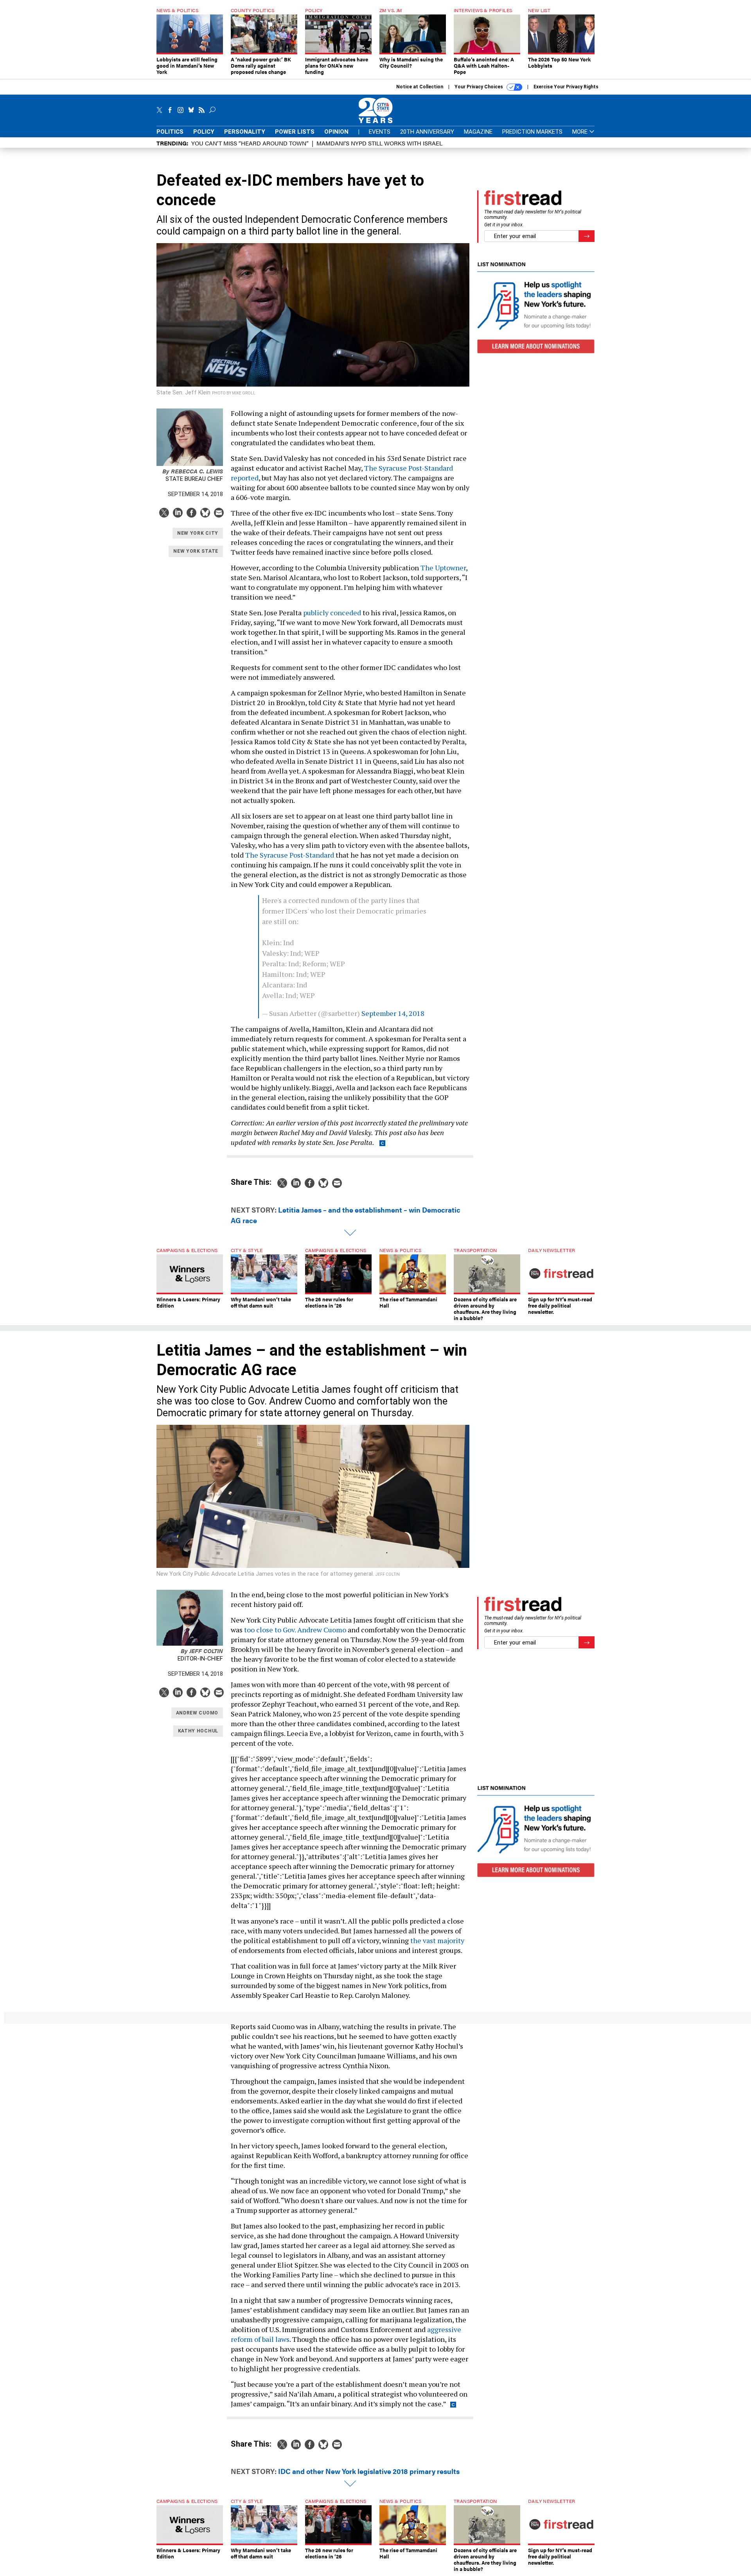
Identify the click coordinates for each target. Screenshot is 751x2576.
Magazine (478, 132)
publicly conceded (332, 613)
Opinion (336, 132)
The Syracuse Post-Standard (290, 855)
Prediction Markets (532, 132)
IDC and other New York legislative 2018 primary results (369, 2471)
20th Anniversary (427, 132)
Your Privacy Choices (479, 87)
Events (380, 132)
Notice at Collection (420, 87)
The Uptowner (443, 568)
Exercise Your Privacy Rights (566, 87)
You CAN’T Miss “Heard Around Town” (250, 143)
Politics (170, 132)
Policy (204, 132)
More (581, 132)
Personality (245, 132)
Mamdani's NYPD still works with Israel (379, 143)
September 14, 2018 (393, 1013)
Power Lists (295, 132)
